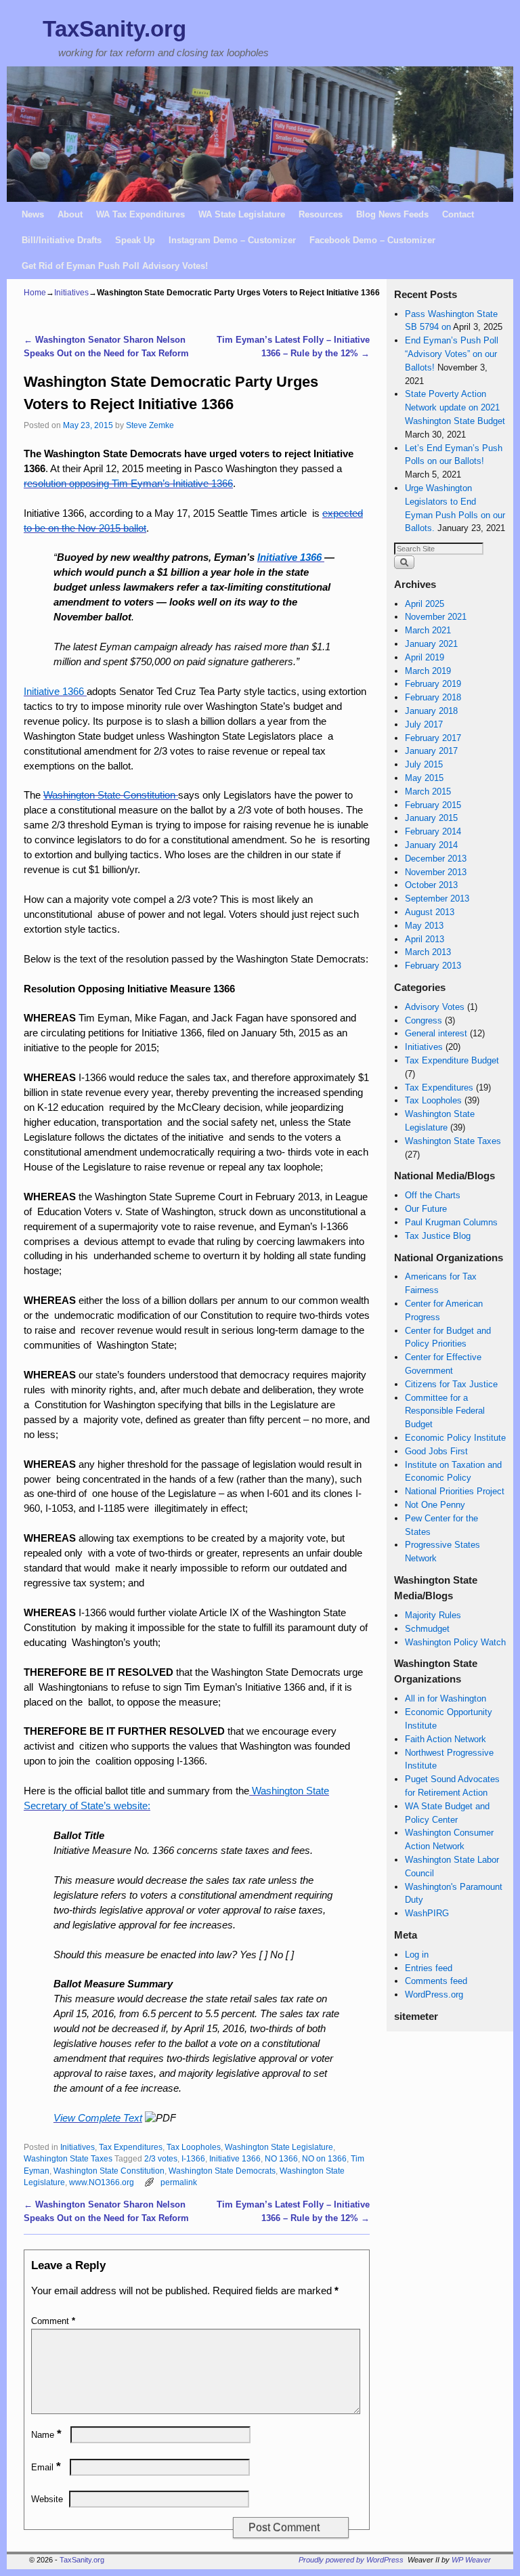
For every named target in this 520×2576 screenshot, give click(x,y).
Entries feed (429, 1968)
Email (46, 2467)
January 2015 (431, 818)
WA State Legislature (242, 214)
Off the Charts (433, 1195)
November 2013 (436, 872)
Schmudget (427, 1629)
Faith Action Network (446, 1739)
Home (35, 293)
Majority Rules (433, 1615)
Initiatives (71, 293)
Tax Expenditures (131, 2147)
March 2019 (428, 671)
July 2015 (424, 764)
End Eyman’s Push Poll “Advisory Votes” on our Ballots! (452, 354)
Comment (53, 2321)
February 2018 (433, 697)
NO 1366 (281, 2158)
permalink (179, 2182)
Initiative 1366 (235, 2158)
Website (47, 2499)
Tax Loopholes (194, 2147)
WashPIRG (427, 1913)
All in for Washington (446, 1698)
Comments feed (436, 1981)
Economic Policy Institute (455, 1438)
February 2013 (433, 966)
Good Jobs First (436, 1451)
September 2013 (437, 899)
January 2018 (431, 711)
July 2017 (424, 724)
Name (46, 2435)
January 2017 (431, 751)
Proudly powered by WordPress (351, 2560)
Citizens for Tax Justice (451, 1384)
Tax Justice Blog (438, 1236)
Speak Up (135, 240)
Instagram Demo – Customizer (232, 240)
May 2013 (424, 926)
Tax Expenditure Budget (452, 1060)
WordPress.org (434, 1994)
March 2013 (428, 952)
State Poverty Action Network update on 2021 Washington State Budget (455, 407)
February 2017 (433, 738)
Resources (321, 214)
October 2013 (431, 885)
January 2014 (431, 845)
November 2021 (436, 617)
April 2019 (425, 657)
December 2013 (436, 859)
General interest (436, 1033)
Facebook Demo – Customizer (372, 240)
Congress (424, 1020)
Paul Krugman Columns (451, 1222)
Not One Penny (435, 1505)
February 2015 (433, 805)
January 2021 (431, 644)
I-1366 (193, 2158)
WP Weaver (471, 2560)
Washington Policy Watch (455, 1642)
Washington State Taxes (68, 2158)
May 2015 (424, 778)
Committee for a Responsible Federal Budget (445, 1411)
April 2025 (425, 604)
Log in (417, 1955)
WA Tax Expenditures (140, 214)
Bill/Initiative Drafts (62, 240)
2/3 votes (161, 2158)
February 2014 (433, 831)
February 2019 (433, 684)
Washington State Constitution (109, 2171)
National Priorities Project (455, 1491)
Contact (458, 214)
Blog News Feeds (392, 214)
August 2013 (430, 912)
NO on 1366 (324, 2158)
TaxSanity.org (114, 29)
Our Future (426, 1209)
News (33, 214)
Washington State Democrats (222, 2171)
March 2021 (428, 630)
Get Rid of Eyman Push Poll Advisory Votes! (115, 266)
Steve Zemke (150, 425)
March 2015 (428, 791)
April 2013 (425, 939)
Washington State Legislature (279, 2147)
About (70, 214)
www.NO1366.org (102, 2182)
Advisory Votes (435, 1007)
